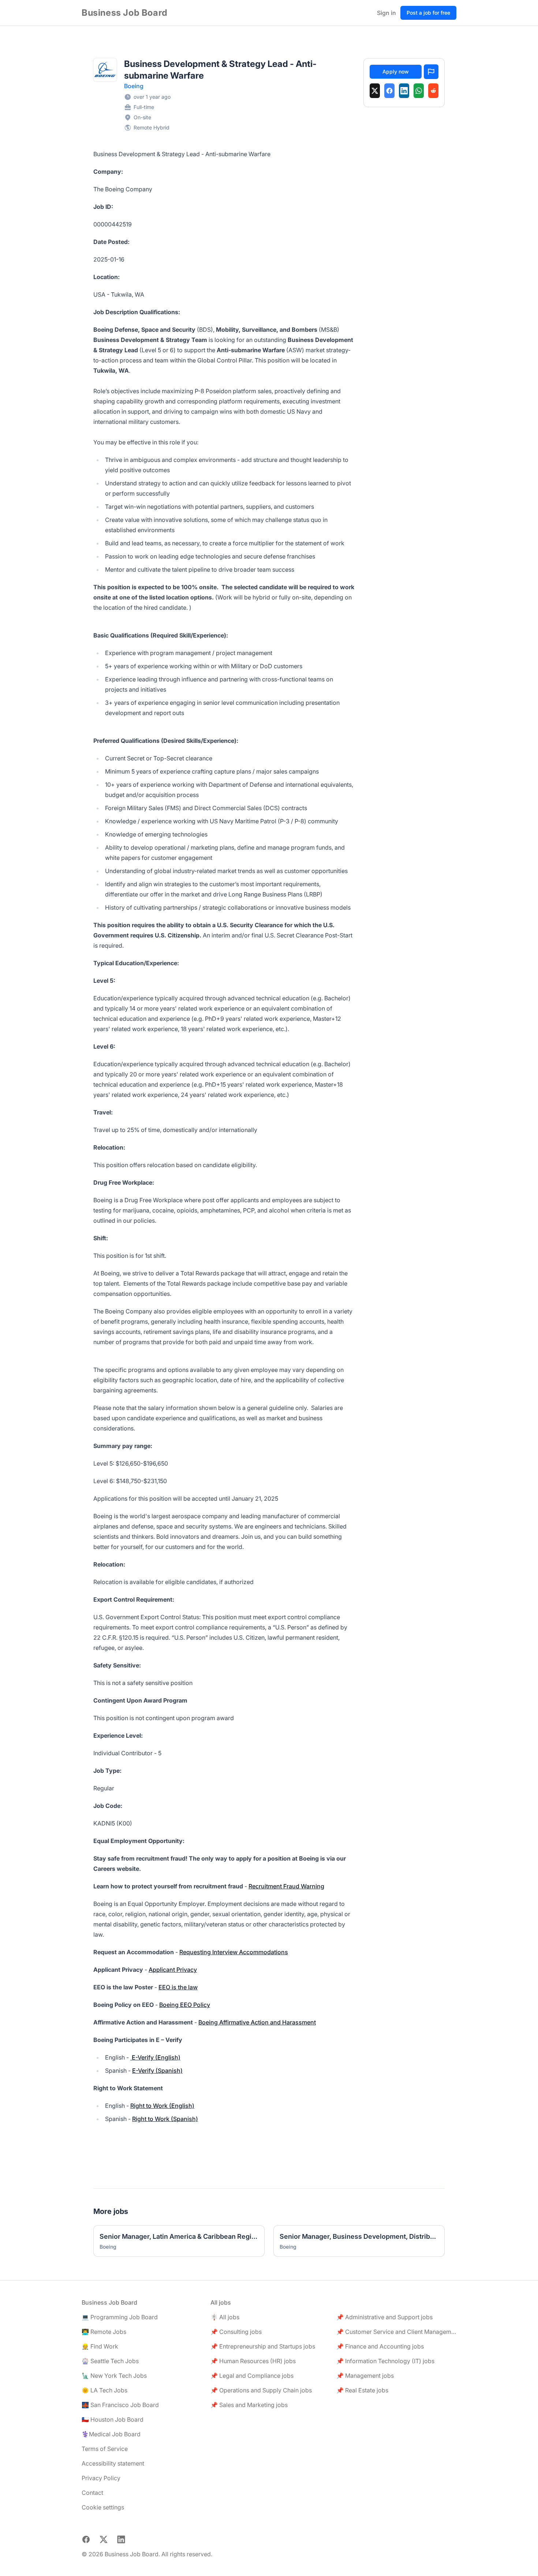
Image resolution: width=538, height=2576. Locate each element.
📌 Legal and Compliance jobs (252, 2376)
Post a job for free (428, 13)
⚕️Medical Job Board (111, 2434)
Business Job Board (125, 13)
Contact (92, 2493)
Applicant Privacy (173, 1970)
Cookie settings (103, 2507)
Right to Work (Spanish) (165, 2119)
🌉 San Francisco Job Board (120, 2405)
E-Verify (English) (155, 2057)
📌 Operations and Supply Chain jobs (261, 2390)
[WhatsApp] (419, 91)
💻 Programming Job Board (120, 2317)
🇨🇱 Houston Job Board (113, 2419)
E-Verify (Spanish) (157, 2071)
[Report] (431, 72)
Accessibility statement (113, 2463)
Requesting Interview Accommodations (234, 1952)
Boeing (134, 86)
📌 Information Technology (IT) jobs (385, 2361)
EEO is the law (178, 1987)
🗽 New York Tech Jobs (114, 2376)
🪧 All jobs (225, 2317)
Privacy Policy (101, 2478)
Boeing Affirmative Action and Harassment (257, 2022)
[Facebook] (389, 91)
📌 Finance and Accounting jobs (380, 2346)
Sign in (386, 13)
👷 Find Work (100, 2346)
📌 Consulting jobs (236, 2332)
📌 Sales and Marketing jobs (249, 2405)
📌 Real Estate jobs (362, 2390)
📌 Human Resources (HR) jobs (253, 2361)
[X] (375, 91)
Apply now (396, 72)
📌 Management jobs (365, 2376)
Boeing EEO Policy (185, 2005)
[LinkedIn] (404, 91)
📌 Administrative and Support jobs (384, 2317)
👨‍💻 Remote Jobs (104, 2332)
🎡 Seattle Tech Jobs (110, 2361)
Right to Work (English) (162, 2106)
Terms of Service (105, 2449)
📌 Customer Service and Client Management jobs (396, 2332)
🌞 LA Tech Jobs (104, 2390)
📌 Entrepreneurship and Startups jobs (263, 2346)
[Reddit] (433, 91)
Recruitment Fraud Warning (286, 1886)
